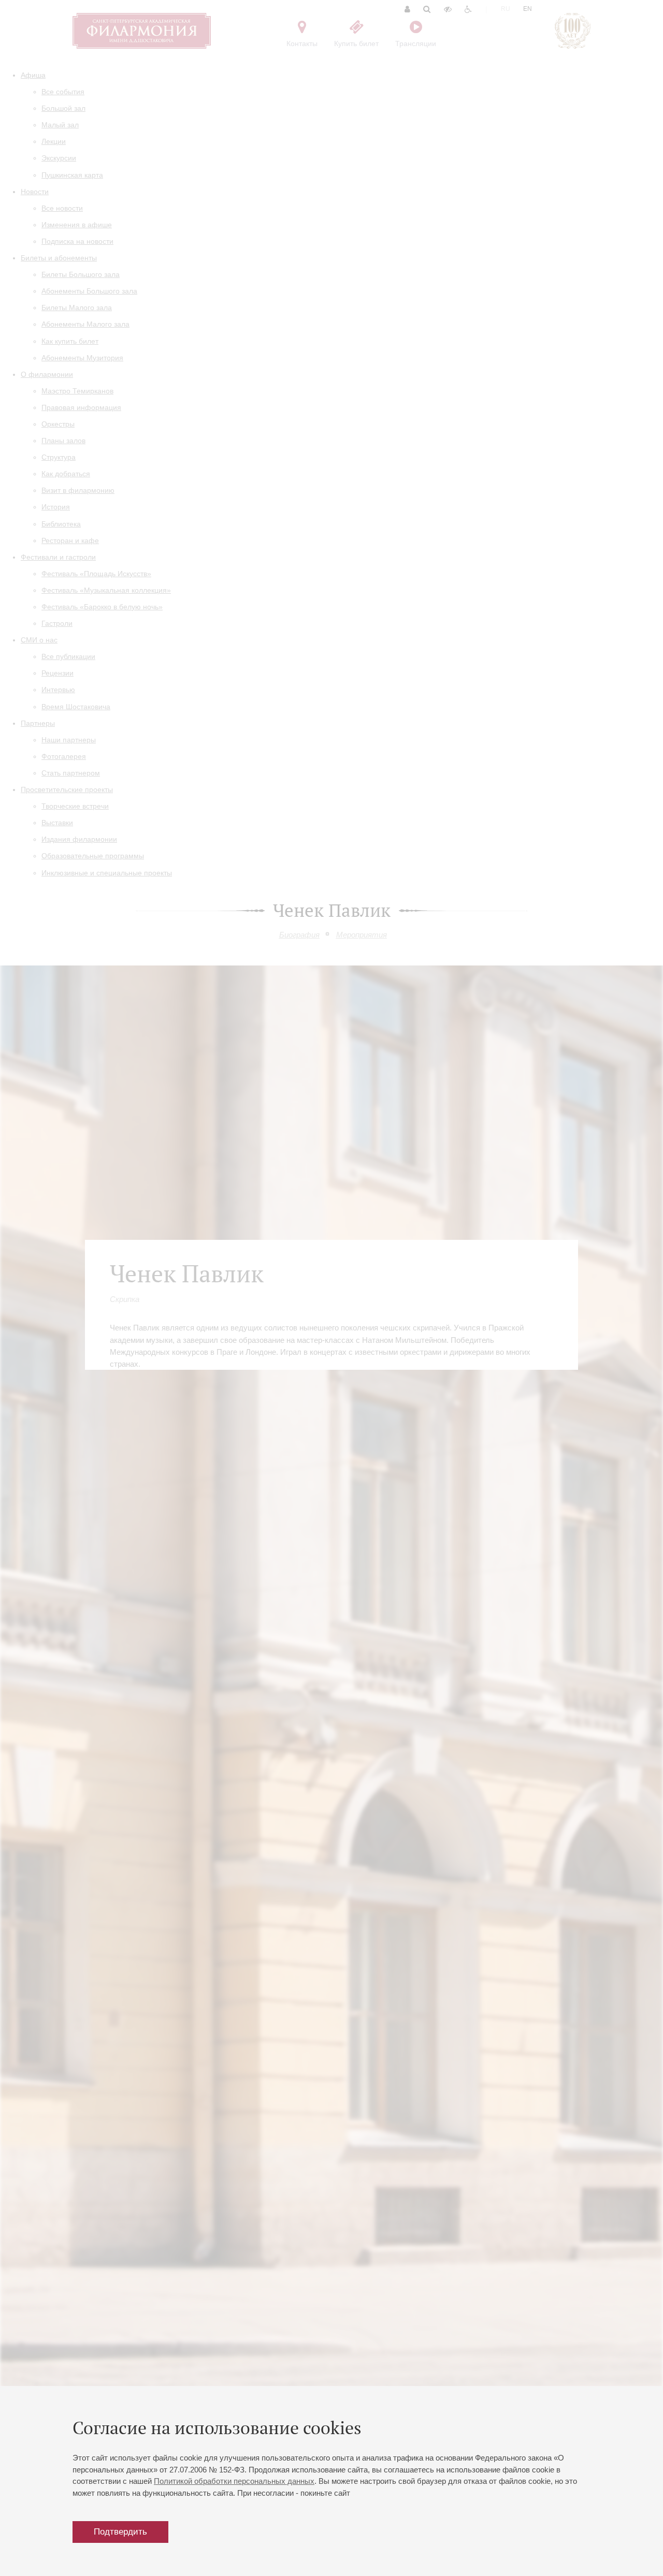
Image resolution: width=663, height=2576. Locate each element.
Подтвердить (120, 2532)
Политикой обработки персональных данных (234, 2481)
